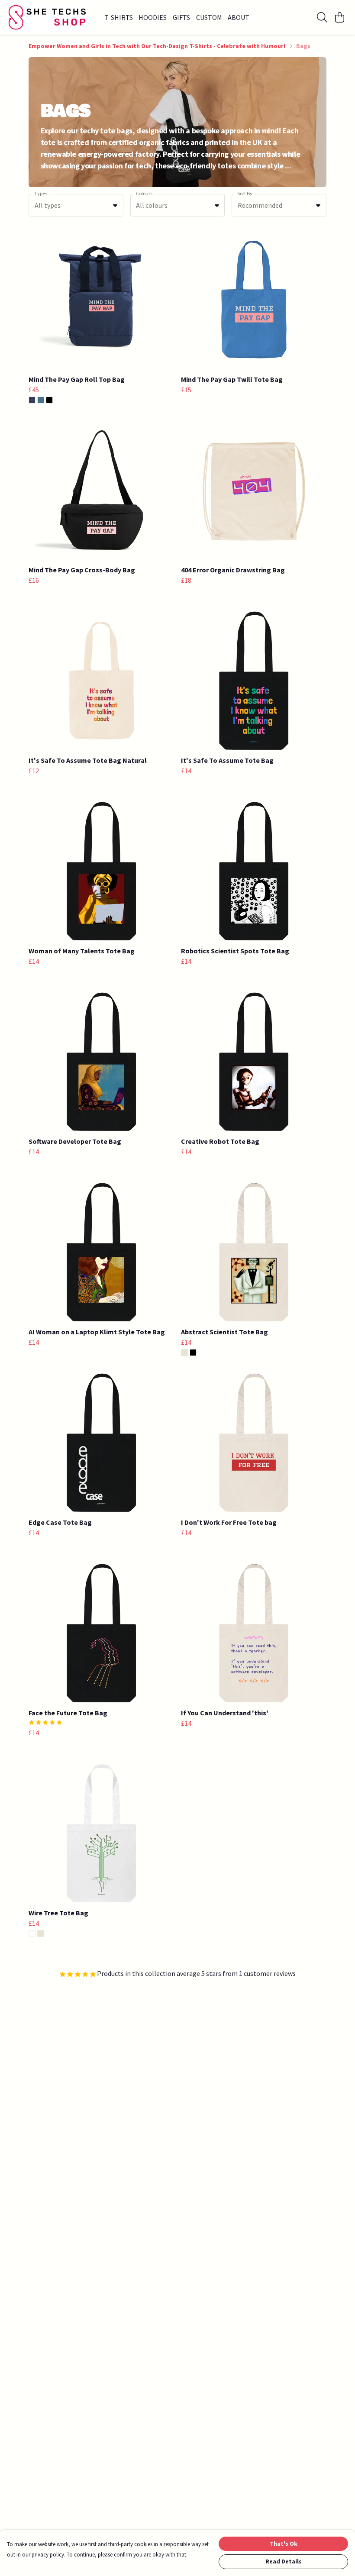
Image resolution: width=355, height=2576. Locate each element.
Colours (144, 193)
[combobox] (76, 205)
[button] (115, 205)
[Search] (322, 17)
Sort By (245, 193)
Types (41, 193)
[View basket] (339, 17)
